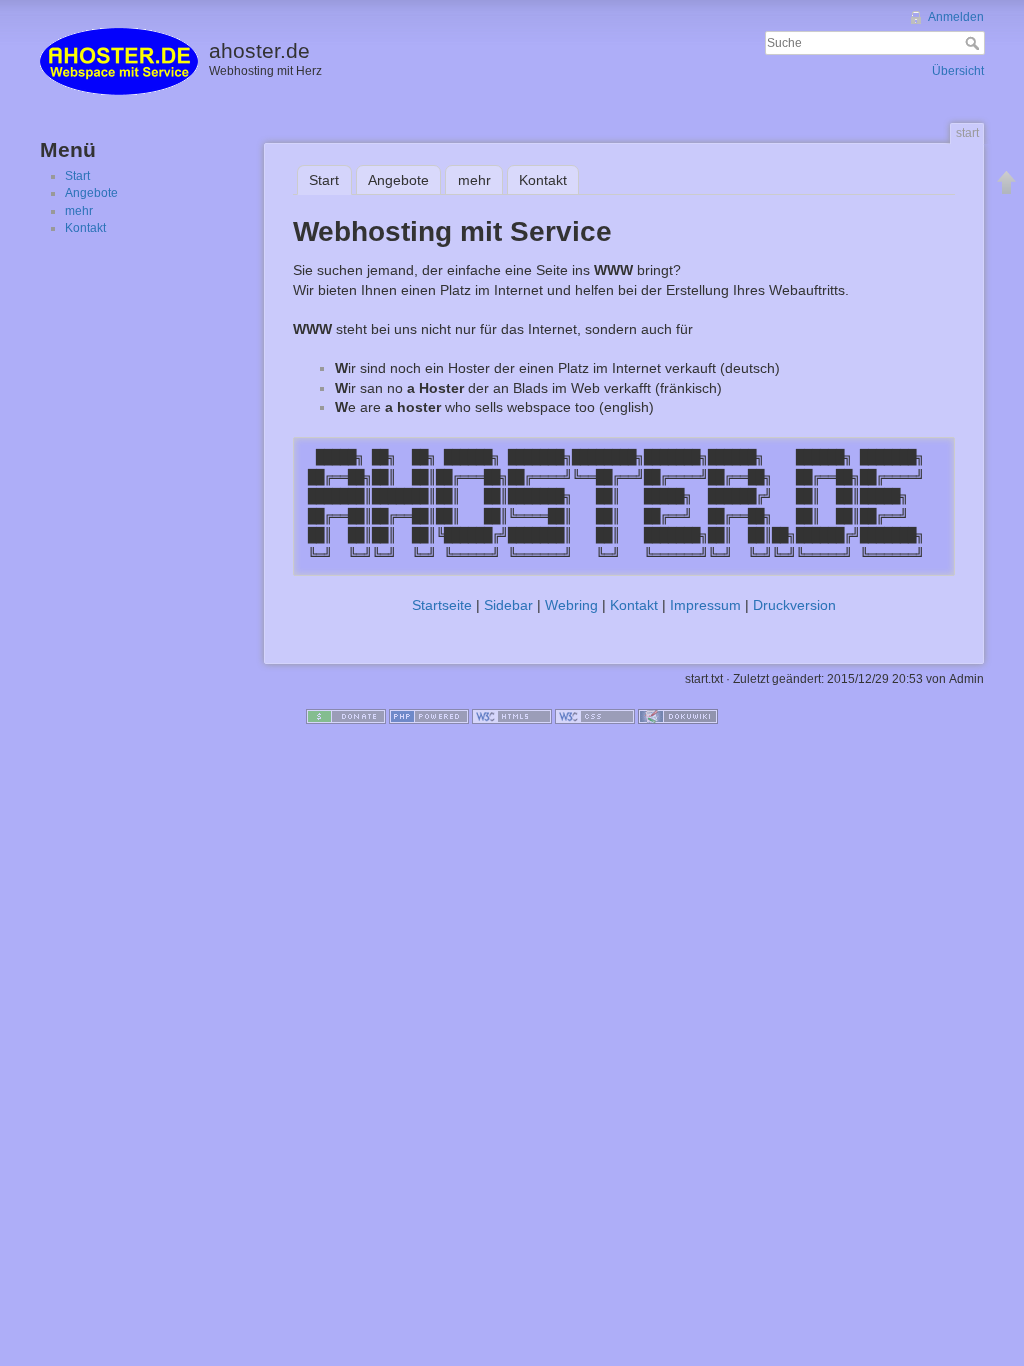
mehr (79, 211)
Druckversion (794, 605)
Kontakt (85, 228)
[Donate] (346, 716)
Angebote (91, 193)
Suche (974, 43)
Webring (571, 605)
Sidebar (508, 605)
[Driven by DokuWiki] (678, 716)
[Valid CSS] (595, 716)
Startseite (442, 605)
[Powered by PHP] (429, 716)
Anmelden (956, 17)
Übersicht (958, 71)
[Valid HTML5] (512, 716)
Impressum (705, 605)
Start (77, 176)
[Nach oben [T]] (1007, 182)
